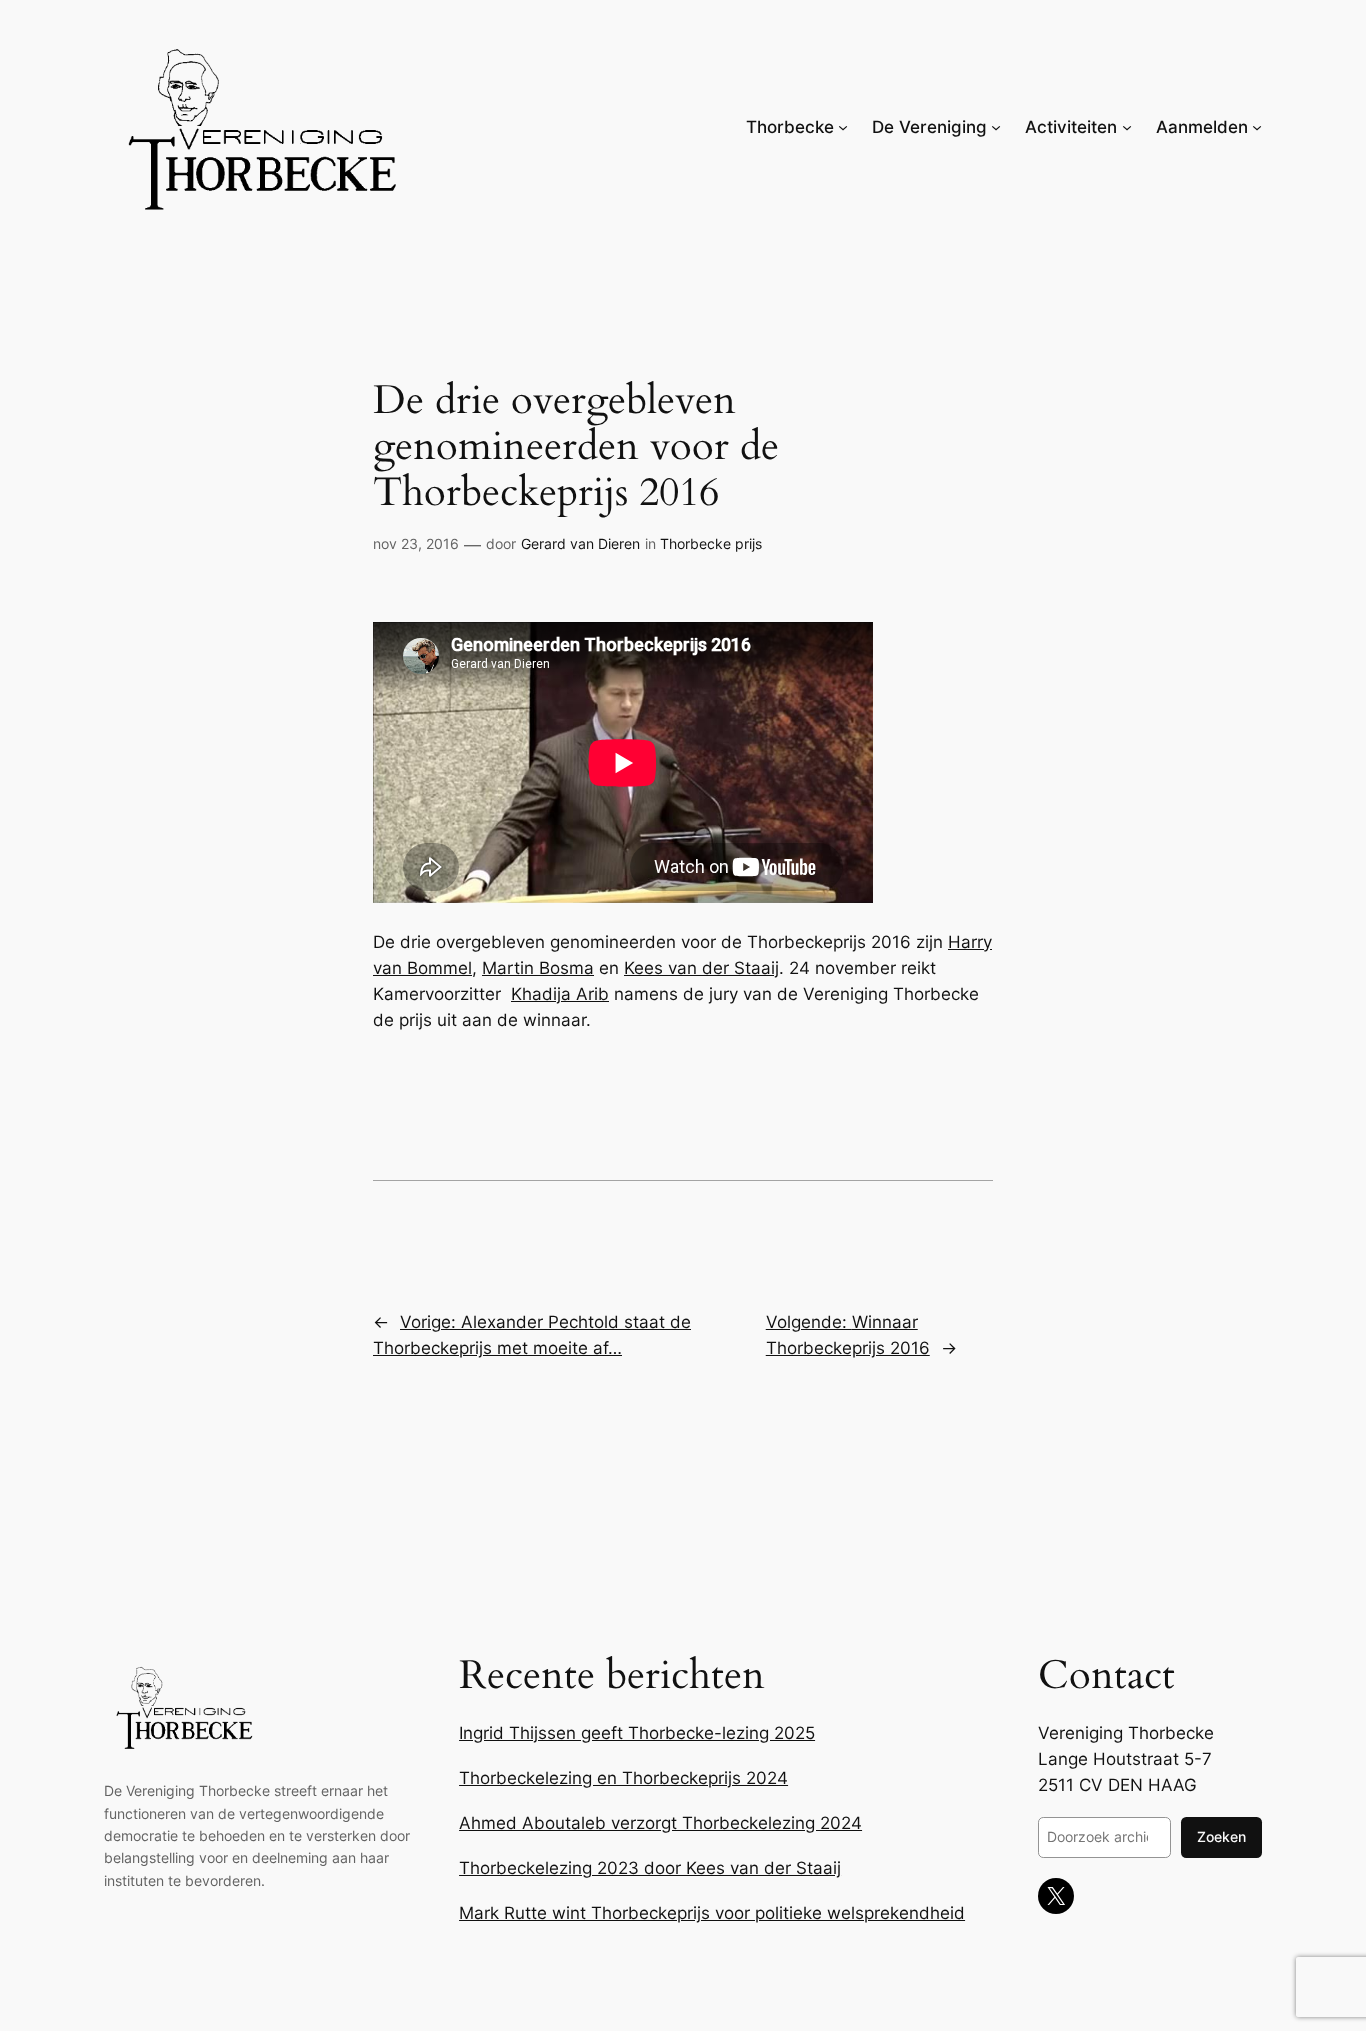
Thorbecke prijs (711, 543)
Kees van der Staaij (701, 968)
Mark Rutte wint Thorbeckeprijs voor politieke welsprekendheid (712, 1913)
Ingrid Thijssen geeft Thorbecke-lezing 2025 (637, 1733)
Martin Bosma (538, 968)
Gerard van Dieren (580, 543)
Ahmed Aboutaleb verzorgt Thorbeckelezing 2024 (660, 1823)
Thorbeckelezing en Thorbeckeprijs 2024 (623, 1778)
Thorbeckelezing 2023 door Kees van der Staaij (650, 1868)
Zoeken (1221, 1836)
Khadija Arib (560, 994)
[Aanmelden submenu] (1257, 127)
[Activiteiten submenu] (1127, 127)
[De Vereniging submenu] (996, 127)
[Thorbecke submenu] (843, 127)
